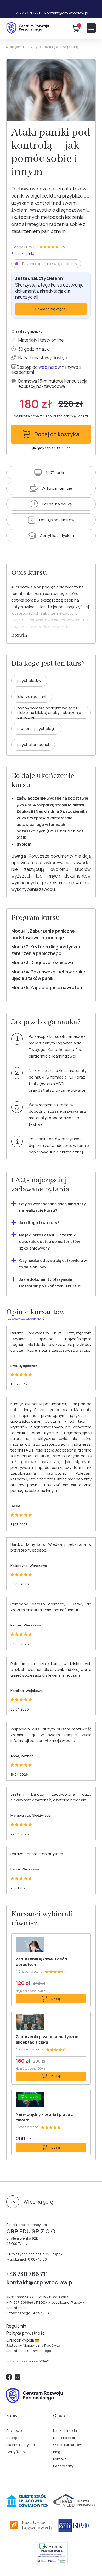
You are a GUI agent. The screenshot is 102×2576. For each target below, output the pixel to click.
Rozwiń (20, 636)
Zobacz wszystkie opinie (24, 1319)
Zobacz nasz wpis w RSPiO (28, 2361)
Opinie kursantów (67, 2445)
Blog (57, 2452)
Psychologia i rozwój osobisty (61, 47)
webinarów (50, 367)
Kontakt (60, 2459)
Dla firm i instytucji (21, 2445)
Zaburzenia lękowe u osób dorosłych (41, 1962)
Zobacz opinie (23, 254)
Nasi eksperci (64, 2438)
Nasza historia (65, 2430)
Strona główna (15, 47)
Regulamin (16, 2326)
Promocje (14, 2430)
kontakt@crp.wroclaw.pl (66, 13)
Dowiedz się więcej (51, 309)
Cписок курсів (21, 2340)
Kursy (34, 47)
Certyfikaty (16, 2452)
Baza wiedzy (63, 2466)
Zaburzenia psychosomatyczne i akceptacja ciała (48, 2039)
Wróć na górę (38, 2202)
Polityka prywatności (26, 2333)
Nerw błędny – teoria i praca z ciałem (44, 2117)
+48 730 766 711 (28, 13)
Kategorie (14, 2438)
